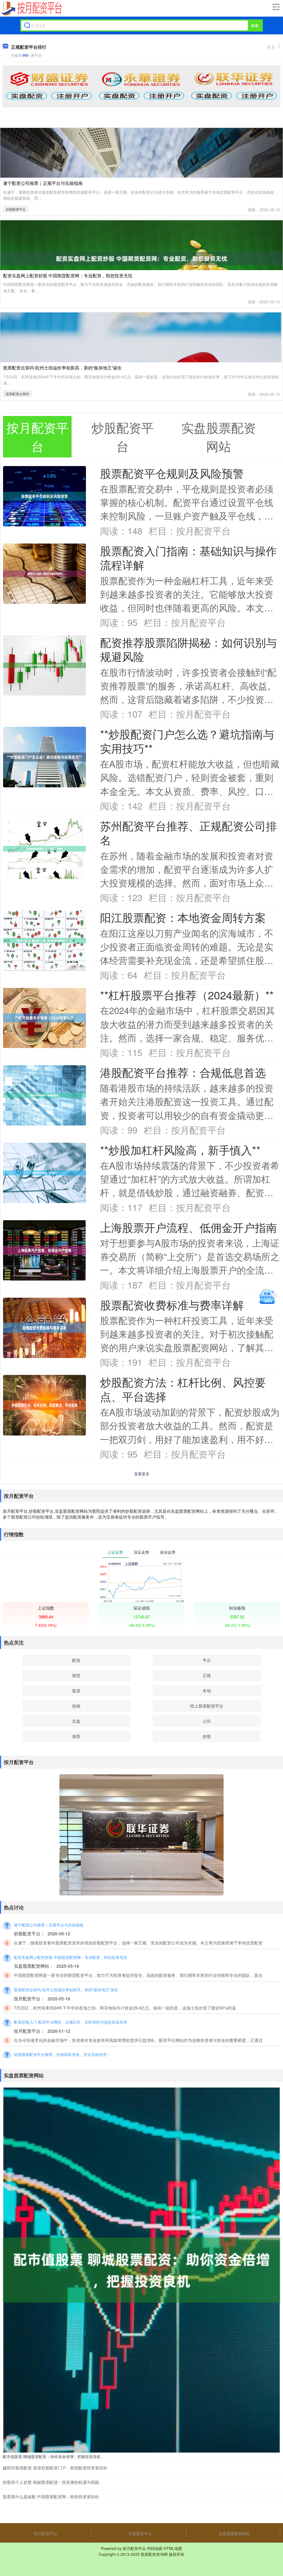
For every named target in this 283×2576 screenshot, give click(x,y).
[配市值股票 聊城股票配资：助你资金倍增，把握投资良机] (141, 2269)
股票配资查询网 (154, 2554)
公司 (207, 1721)
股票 (76, 1691)
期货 (76, 1675)
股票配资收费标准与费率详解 (172, 1305)
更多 (271, 47)
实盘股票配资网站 (234, 2533)
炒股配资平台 (16, 209)
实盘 (76, 1721)
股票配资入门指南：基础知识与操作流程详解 (188, 558)
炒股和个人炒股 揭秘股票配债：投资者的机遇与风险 (51, 2482)
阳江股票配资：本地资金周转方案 (183, 917)
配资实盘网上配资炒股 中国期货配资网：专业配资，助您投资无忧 (68, 276)
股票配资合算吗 (17, 394)
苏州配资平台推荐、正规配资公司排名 (188, 833)
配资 (76, 1660)
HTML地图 (173, 2548)
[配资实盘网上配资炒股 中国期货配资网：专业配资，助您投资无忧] (141, 258)
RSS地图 (155, 2548)
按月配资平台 (46, 2533)
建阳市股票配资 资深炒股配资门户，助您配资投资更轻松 (55, 2468)
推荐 (76, 1736)
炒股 (207, 1736)
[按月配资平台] (31, 9)
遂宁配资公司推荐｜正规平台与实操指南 (43, 183)
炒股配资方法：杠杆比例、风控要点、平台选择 (183, 1389)
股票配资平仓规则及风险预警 (172, 473)
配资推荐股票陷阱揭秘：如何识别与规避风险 (188, 649)
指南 (76, 1706)
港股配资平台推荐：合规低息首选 (183, 1072)
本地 (207, 1691)
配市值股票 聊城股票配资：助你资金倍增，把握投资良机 (52, 2456)
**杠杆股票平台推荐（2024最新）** (187, 995)
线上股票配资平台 (207, 1706)
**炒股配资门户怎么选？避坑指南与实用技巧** (187, 741)
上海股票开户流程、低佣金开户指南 (188, 1227)
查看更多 (142, 1474)
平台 (207, 1660)
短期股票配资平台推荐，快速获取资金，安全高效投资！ (62, 2054)
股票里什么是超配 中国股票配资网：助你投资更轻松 (51, 2496)
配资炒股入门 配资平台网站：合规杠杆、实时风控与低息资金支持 (70, 2022)
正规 (207, 1675)
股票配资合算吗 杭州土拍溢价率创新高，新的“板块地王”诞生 (62, 368)
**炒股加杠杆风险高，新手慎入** (180, 1150)
